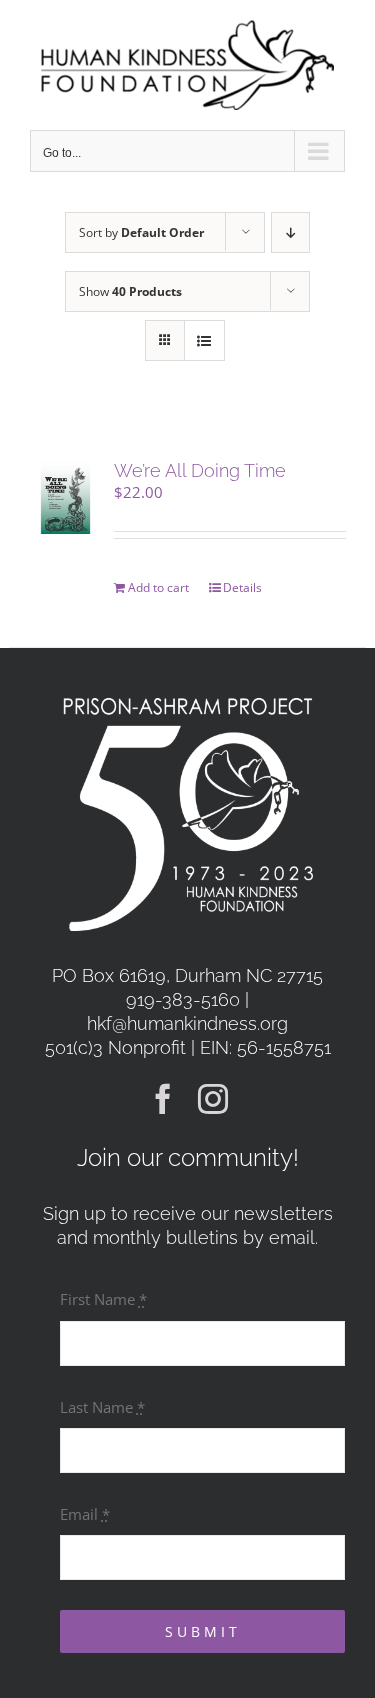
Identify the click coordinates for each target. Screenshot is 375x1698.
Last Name (102, 1407)
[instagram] (213, 1099)
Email (85, 1514)
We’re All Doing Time (200, 470)
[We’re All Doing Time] (65, 497)
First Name (103, 1299)
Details (242, 587)
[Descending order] (290, 232)
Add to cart (158, 587)
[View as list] (204, 340)
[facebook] (163, 1099)
